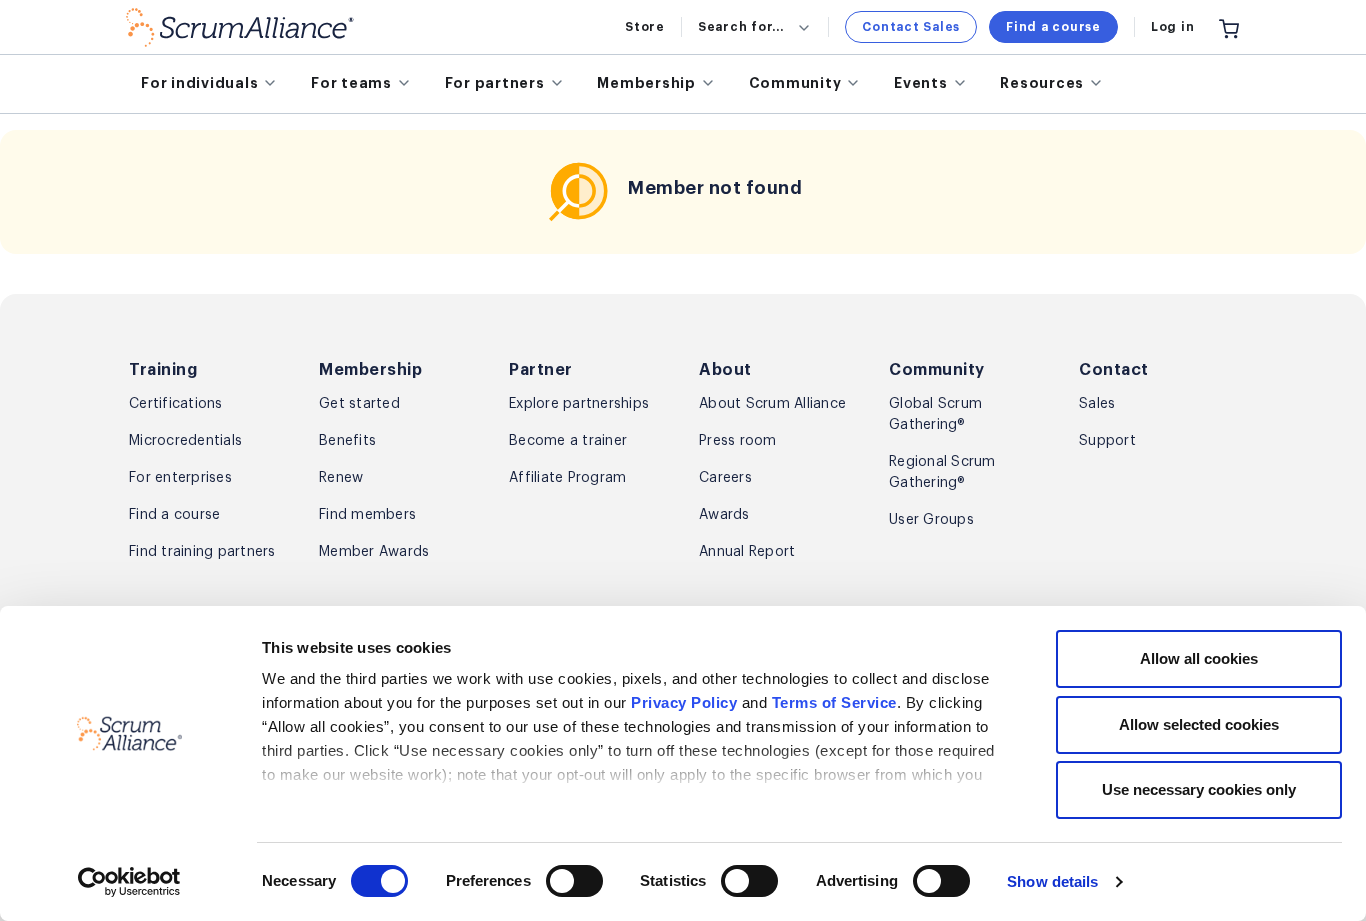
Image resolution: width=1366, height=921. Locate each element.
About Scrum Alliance (772, 404)
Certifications (176, 404)
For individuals (199, 83)
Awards (724, 515)
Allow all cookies (1199, 658)
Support (1107, 441)
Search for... (741, 27)
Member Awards (374, 552)
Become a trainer (568, 441)
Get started (359, 404)
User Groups (931, 520)
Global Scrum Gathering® (935, 414)
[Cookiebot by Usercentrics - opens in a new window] (129, 882)
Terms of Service (834, 702)
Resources (1042, 83)
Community (795, 83)
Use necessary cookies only (1199, 789)
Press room (738, 441)
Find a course (1053, 27)
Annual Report (747, 552)
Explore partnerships (579, 404)
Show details (1052, 881)
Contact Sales (911, 27)
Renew (341, 478)
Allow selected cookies (1199, 724)
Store (645, 27)
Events (921, 83)
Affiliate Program (567, 478)
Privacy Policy (684, 702)
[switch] (574, 881)
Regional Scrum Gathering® (942, 472)
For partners (495, 83)
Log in (1173, 27)
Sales (1097, 404)
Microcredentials (185, 441)
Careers (725, 478)
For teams (351, 83)
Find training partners (202, 552)
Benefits (347, 441)
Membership (646, 83)
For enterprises (180, 478)
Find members (367, 515)
